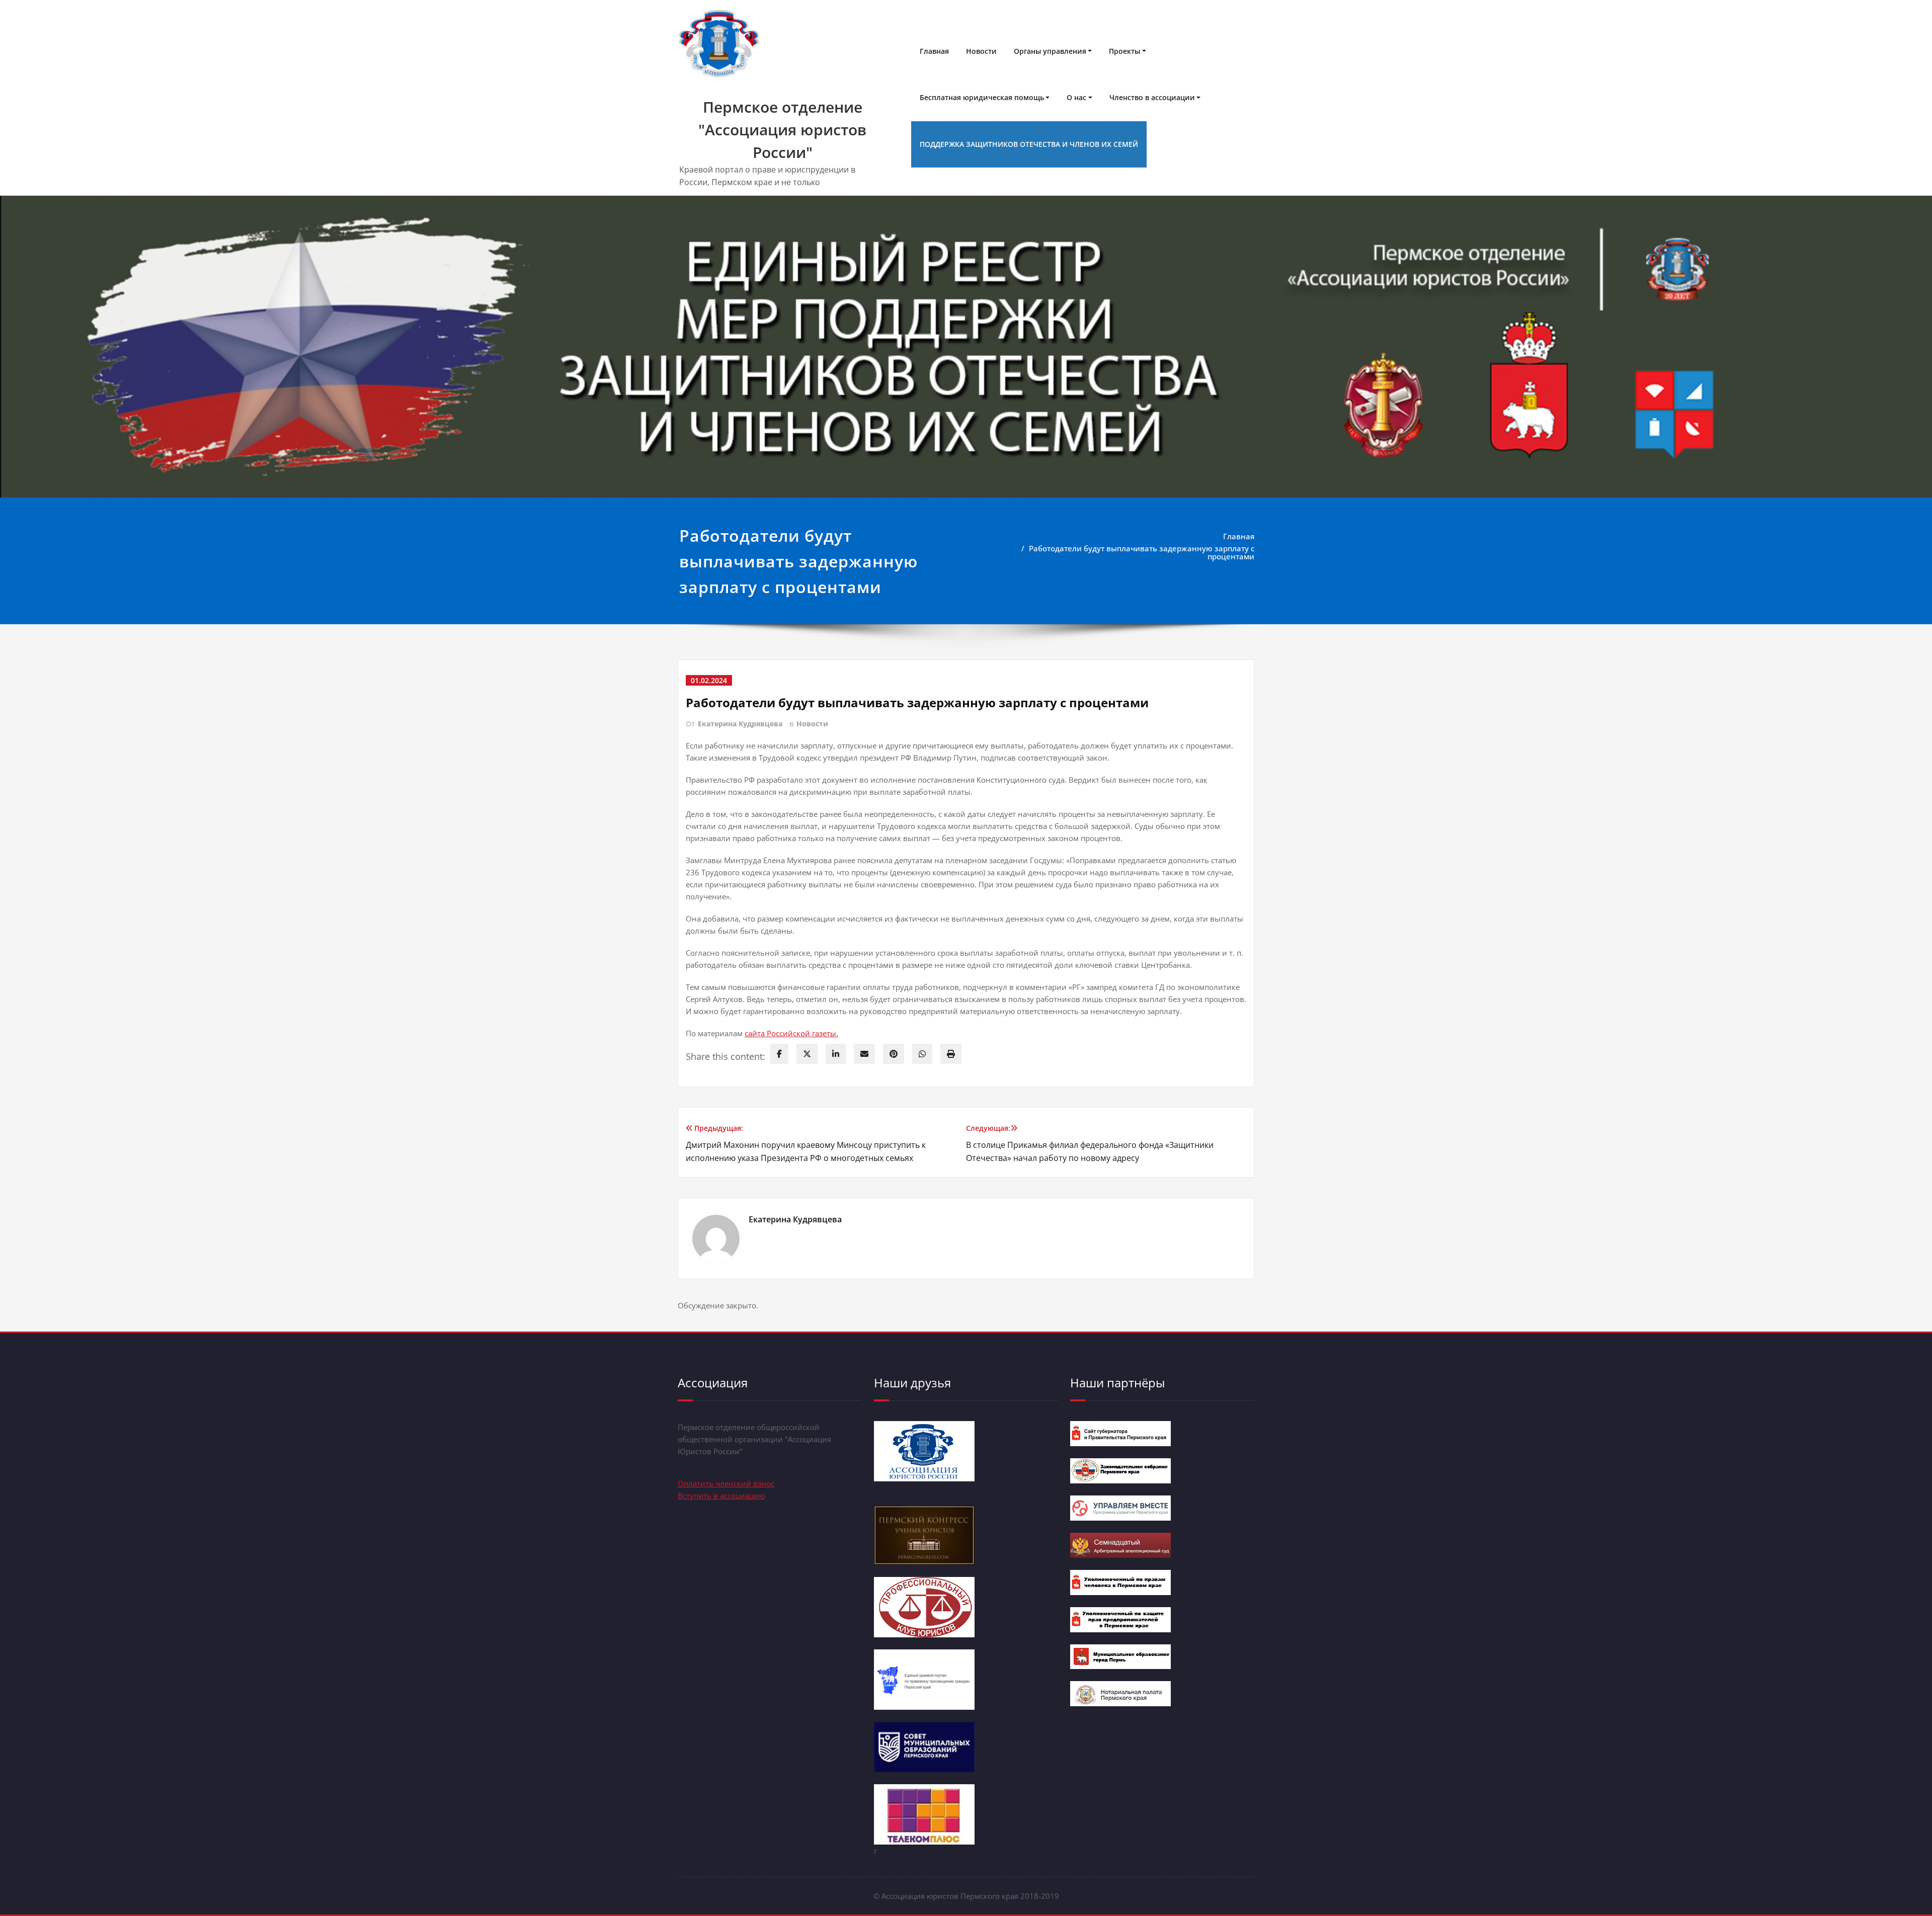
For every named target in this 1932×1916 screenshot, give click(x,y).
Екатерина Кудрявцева (740, 724)
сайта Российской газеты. (791, 1033)
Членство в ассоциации (1152, 97)
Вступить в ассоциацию (721, 1495)
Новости (981, 51)
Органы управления (1050, 51)
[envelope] (864, 1054)
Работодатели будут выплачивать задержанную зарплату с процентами (1142, 552)
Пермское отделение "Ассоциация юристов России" (782, 130)
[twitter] (807, 1054)
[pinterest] (894, 1054)
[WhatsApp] (922, 1054)
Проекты (1124, 51)
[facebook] (779, 1054)
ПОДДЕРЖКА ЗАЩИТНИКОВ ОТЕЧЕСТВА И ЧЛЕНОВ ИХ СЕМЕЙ (1029, 144)
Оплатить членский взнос (726, 1483)
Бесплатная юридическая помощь (982, 97)
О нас (1076, 97)
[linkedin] (836, 1054)
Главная (934, 51)
